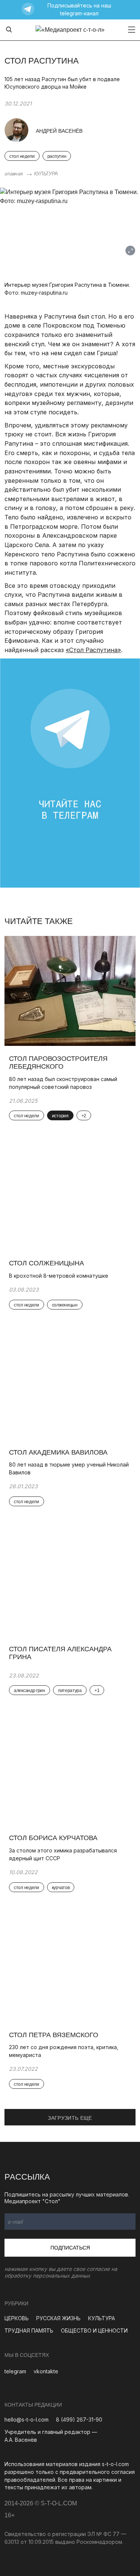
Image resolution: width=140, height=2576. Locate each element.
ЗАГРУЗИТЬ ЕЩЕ (70, 2118)
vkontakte (46, 2371)
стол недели (22, 156)
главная (13, 174)
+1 (97, 1691)
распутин (57, 156)
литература (70, 1691)
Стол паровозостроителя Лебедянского (58, 1063)
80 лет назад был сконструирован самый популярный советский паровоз (63, 1083)
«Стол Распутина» (93, 650)
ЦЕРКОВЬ (17, 2318)
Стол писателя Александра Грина (60, 1653)
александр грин (29, 1691)
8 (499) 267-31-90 (79, 2420)
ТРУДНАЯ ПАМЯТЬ (29, 2331)
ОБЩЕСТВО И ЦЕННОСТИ (94, 2331)
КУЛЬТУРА (46, 174)
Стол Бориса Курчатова (53, 1838)
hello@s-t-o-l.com (27, 2420)
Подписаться (70, 2248)
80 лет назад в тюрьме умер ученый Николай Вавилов (69, 1468)
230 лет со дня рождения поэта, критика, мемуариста (64, 2051)
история (60, 1116)
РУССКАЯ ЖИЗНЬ (58, 2318)
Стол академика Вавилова (58, 1452)
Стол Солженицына (46, 1263)
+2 (84, 1116)
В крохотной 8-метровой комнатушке (59, 1276)
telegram (15, 2371)
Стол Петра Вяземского (54, 2035)
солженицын (65, 1305)
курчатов (61, 1888)
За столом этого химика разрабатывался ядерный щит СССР (63, 1854)
